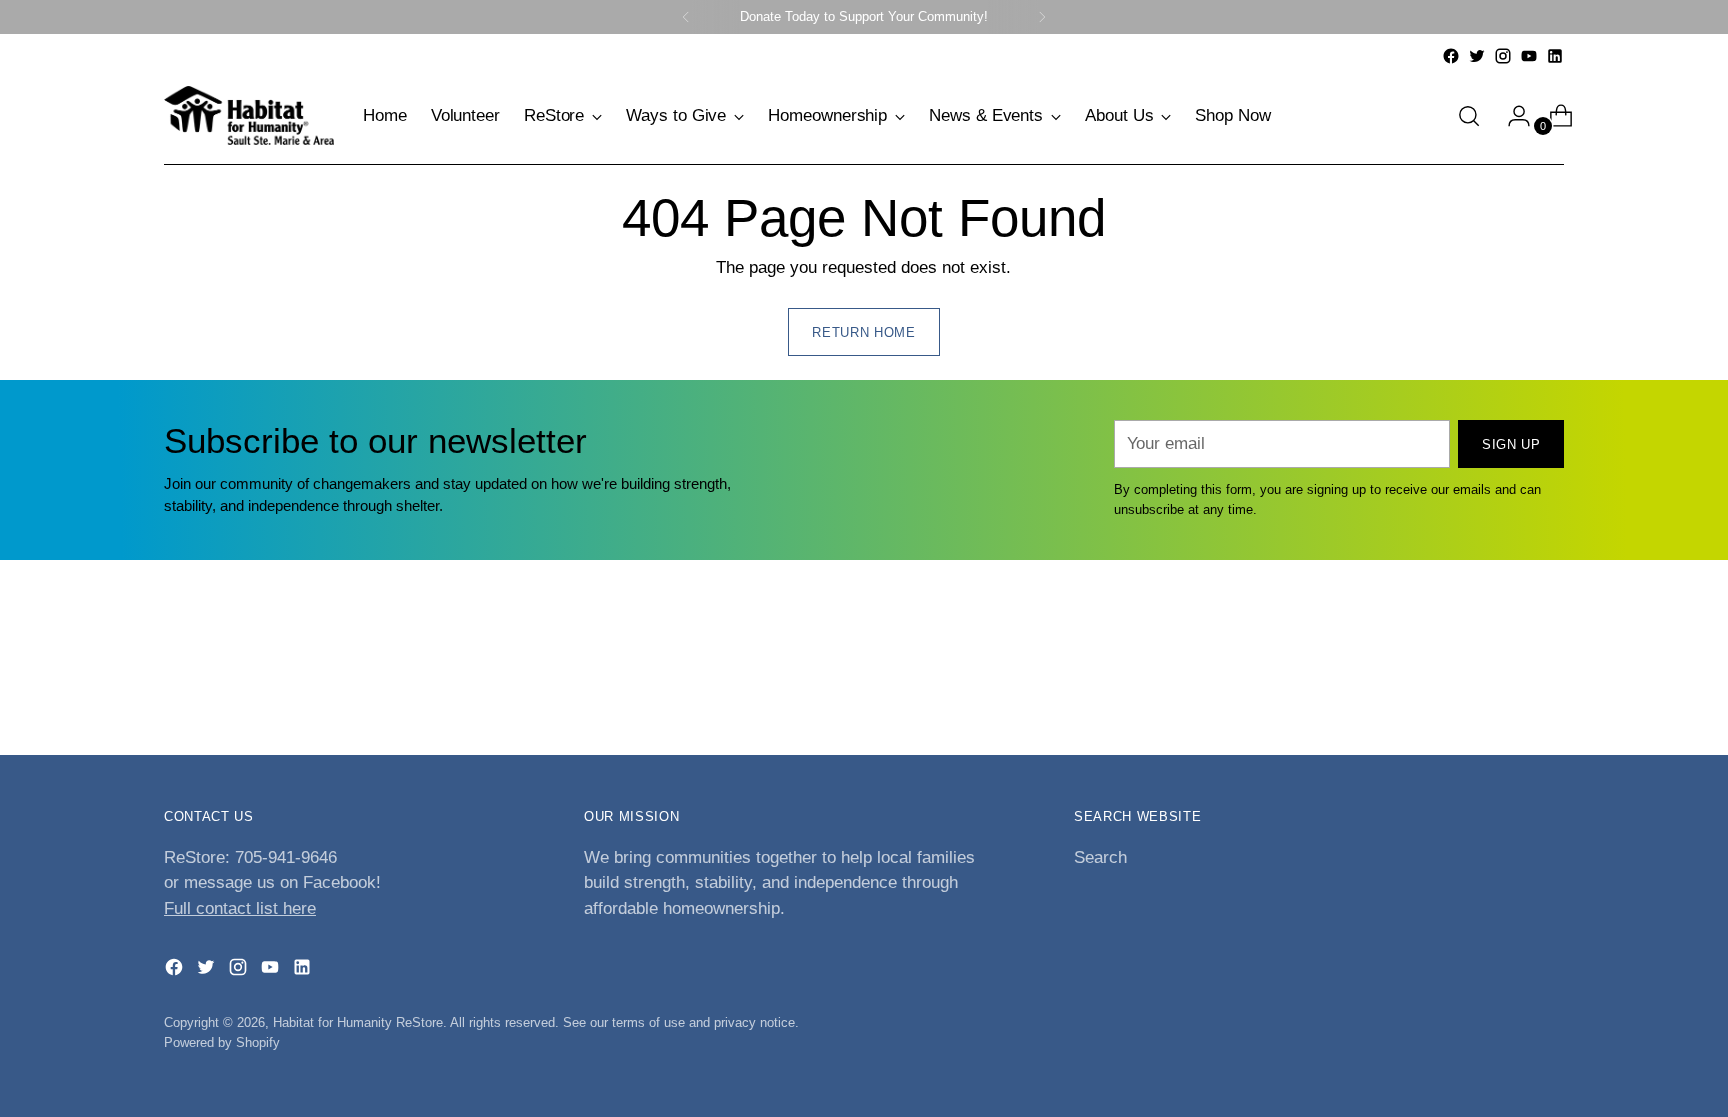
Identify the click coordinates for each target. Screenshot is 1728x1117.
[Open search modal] (1469, 116)
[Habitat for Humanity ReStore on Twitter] (1477, 56)
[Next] (1042, 17)
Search (1100, 857)
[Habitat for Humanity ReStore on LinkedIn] (1555, 56)
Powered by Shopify (222, 1042)
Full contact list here (240, 908)
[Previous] (686, 17)
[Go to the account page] (1511, 116)
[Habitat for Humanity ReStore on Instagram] (1503, 56)
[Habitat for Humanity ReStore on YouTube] (1529, 56)
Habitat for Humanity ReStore (358, 1022)
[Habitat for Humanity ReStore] (249, 115)
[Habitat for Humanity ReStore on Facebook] (1451, 56)
